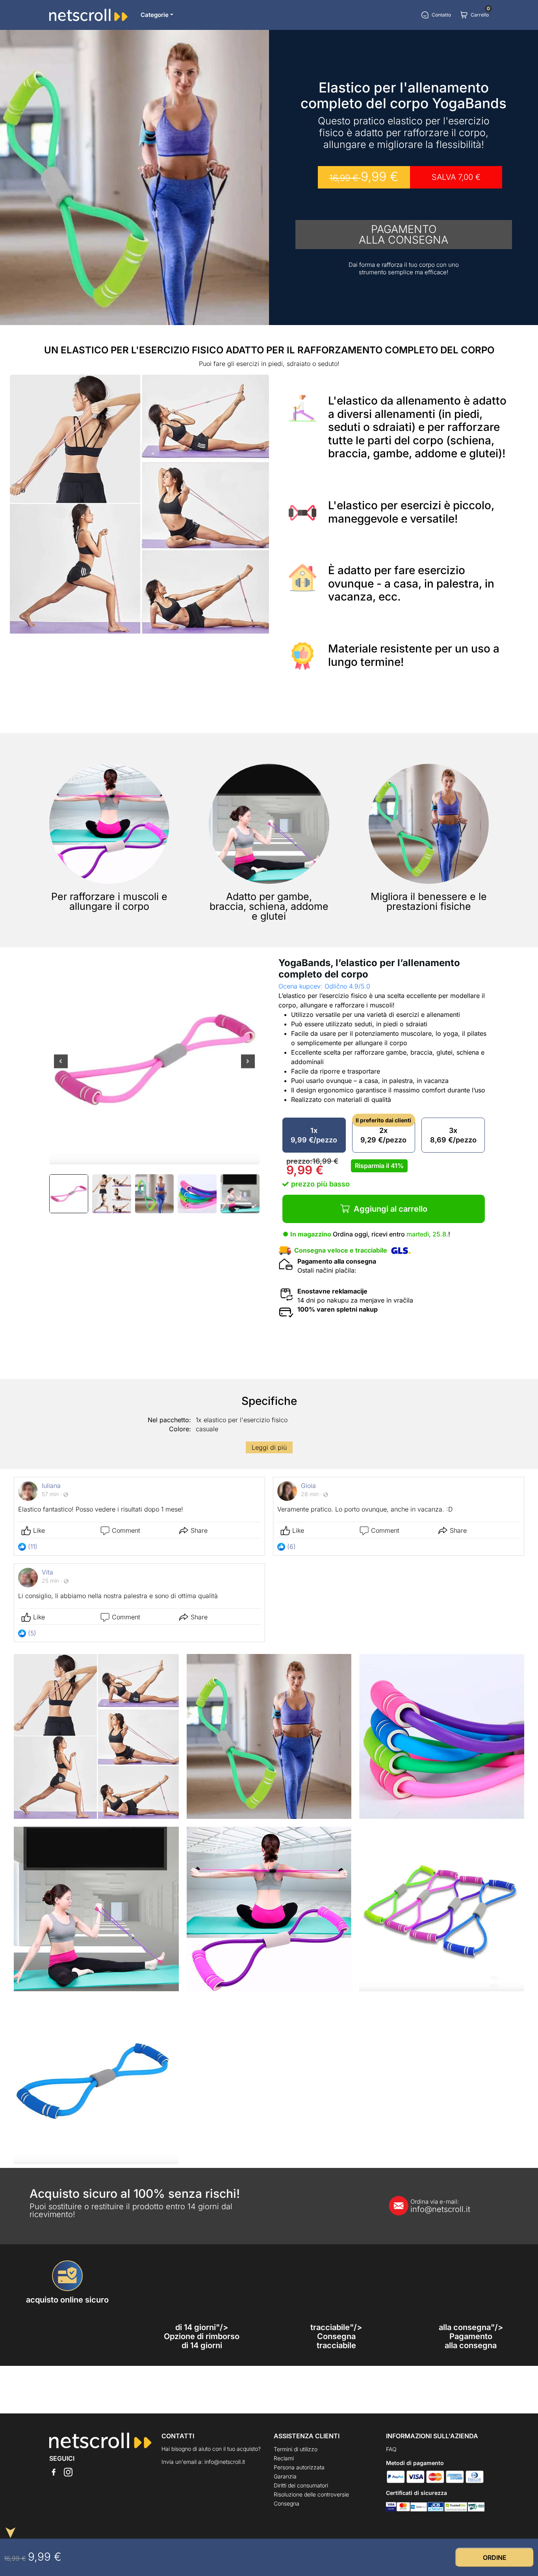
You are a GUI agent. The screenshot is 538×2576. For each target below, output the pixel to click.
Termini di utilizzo (296, 2449)
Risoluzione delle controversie (311, 2494)
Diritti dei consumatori (301, 2485)
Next (248, 1067)
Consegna (287, 2503)
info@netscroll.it (440, 2206)
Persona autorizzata (299, 2467)
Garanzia (285, 2476)
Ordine (494, 2558)
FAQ (391, 2449)
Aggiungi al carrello (391, 1209)
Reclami (284, 2458)
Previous (61, 1067)
